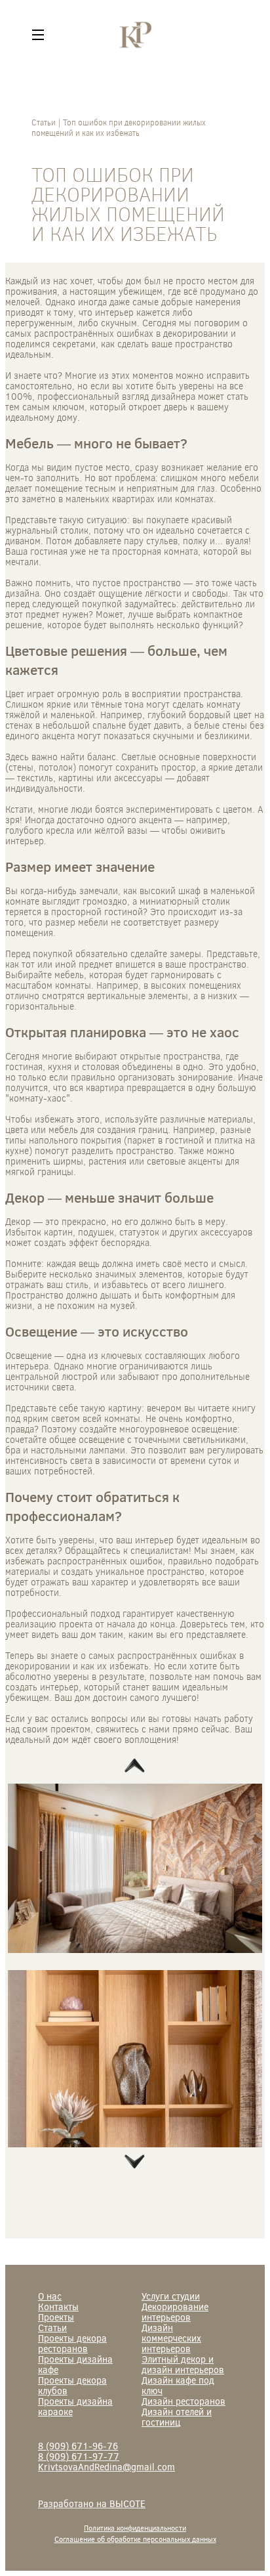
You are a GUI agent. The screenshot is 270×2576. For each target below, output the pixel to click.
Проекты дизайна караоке (75, 2406)
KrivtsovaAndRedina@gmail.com (106, 2467)
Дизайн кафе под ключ (178, 2385)
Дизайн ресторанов (183, 2401)
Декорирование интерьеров (175, 2312)
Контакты (58, 2307)
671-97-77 (79, 2456)
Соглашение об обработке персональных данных (135, 2539)
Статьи (52, 2328)
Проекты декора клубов (72, 2385)
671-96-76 (78, 2446)
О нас (50, 2296)
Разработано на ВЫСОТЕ (92, 2504)
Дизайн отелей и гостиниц (177, 2417)
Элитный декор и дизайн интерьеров (183, 2364)
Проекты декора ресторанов (72, 2343)
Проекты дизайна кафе (75, 2364)
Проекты (56, 2317)
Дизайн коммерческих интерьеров (171, 2338)
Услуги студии (171, 2296)
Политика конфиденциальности (135, 2528)
